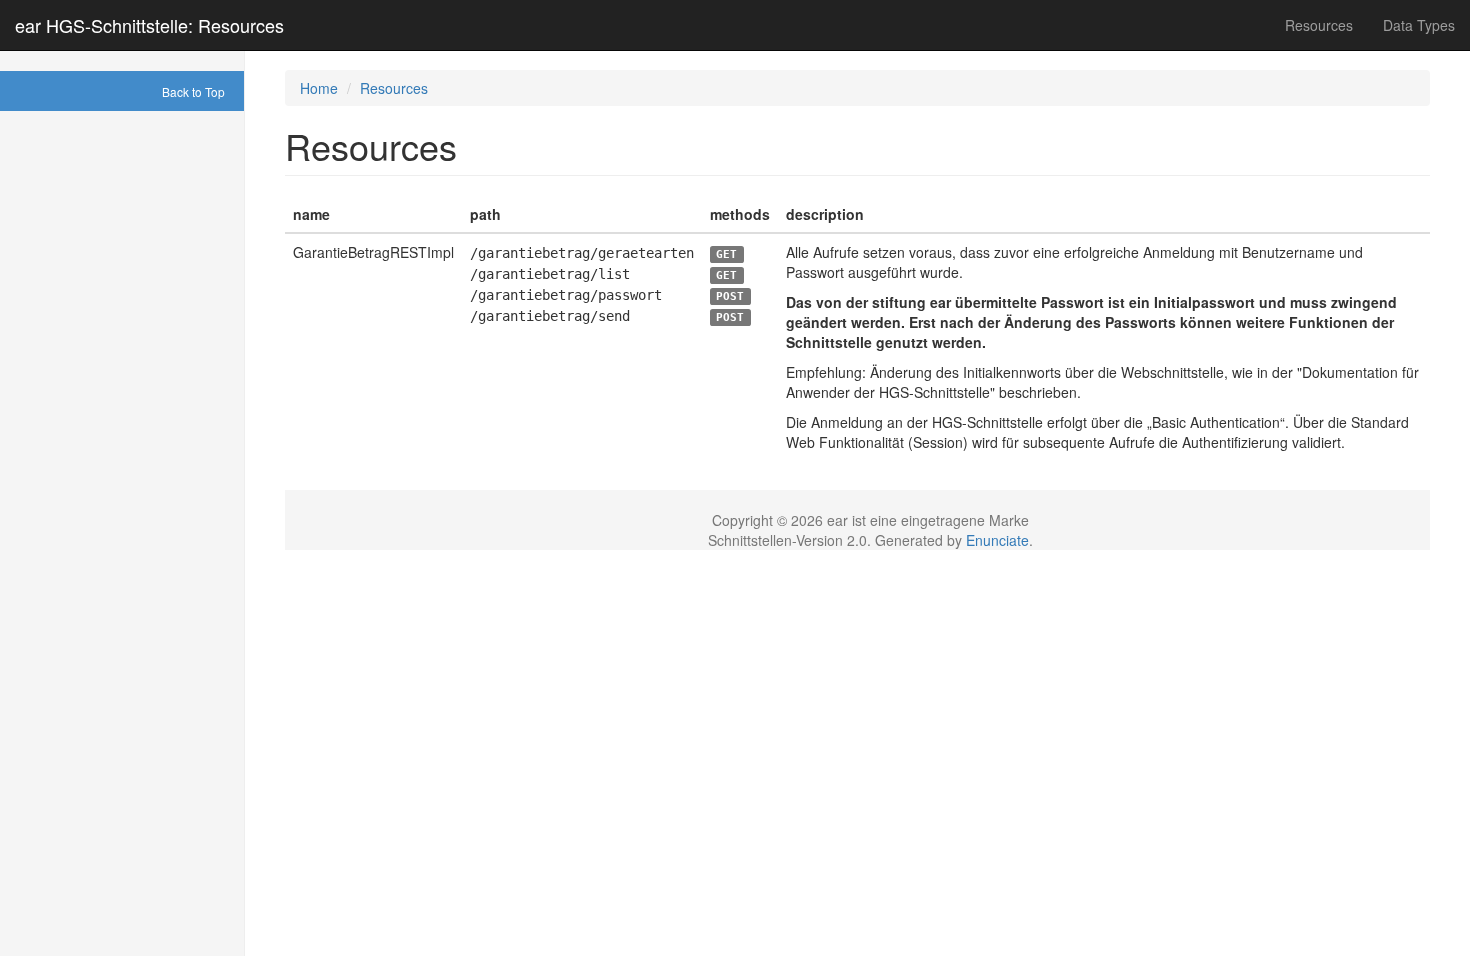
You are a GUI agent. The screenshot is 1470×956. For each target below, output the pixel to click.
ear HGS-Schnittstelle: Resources (149, 25)
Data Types (1419, 25)
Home (319, 88)
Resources (1319, 25)
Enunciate (997, 540)
